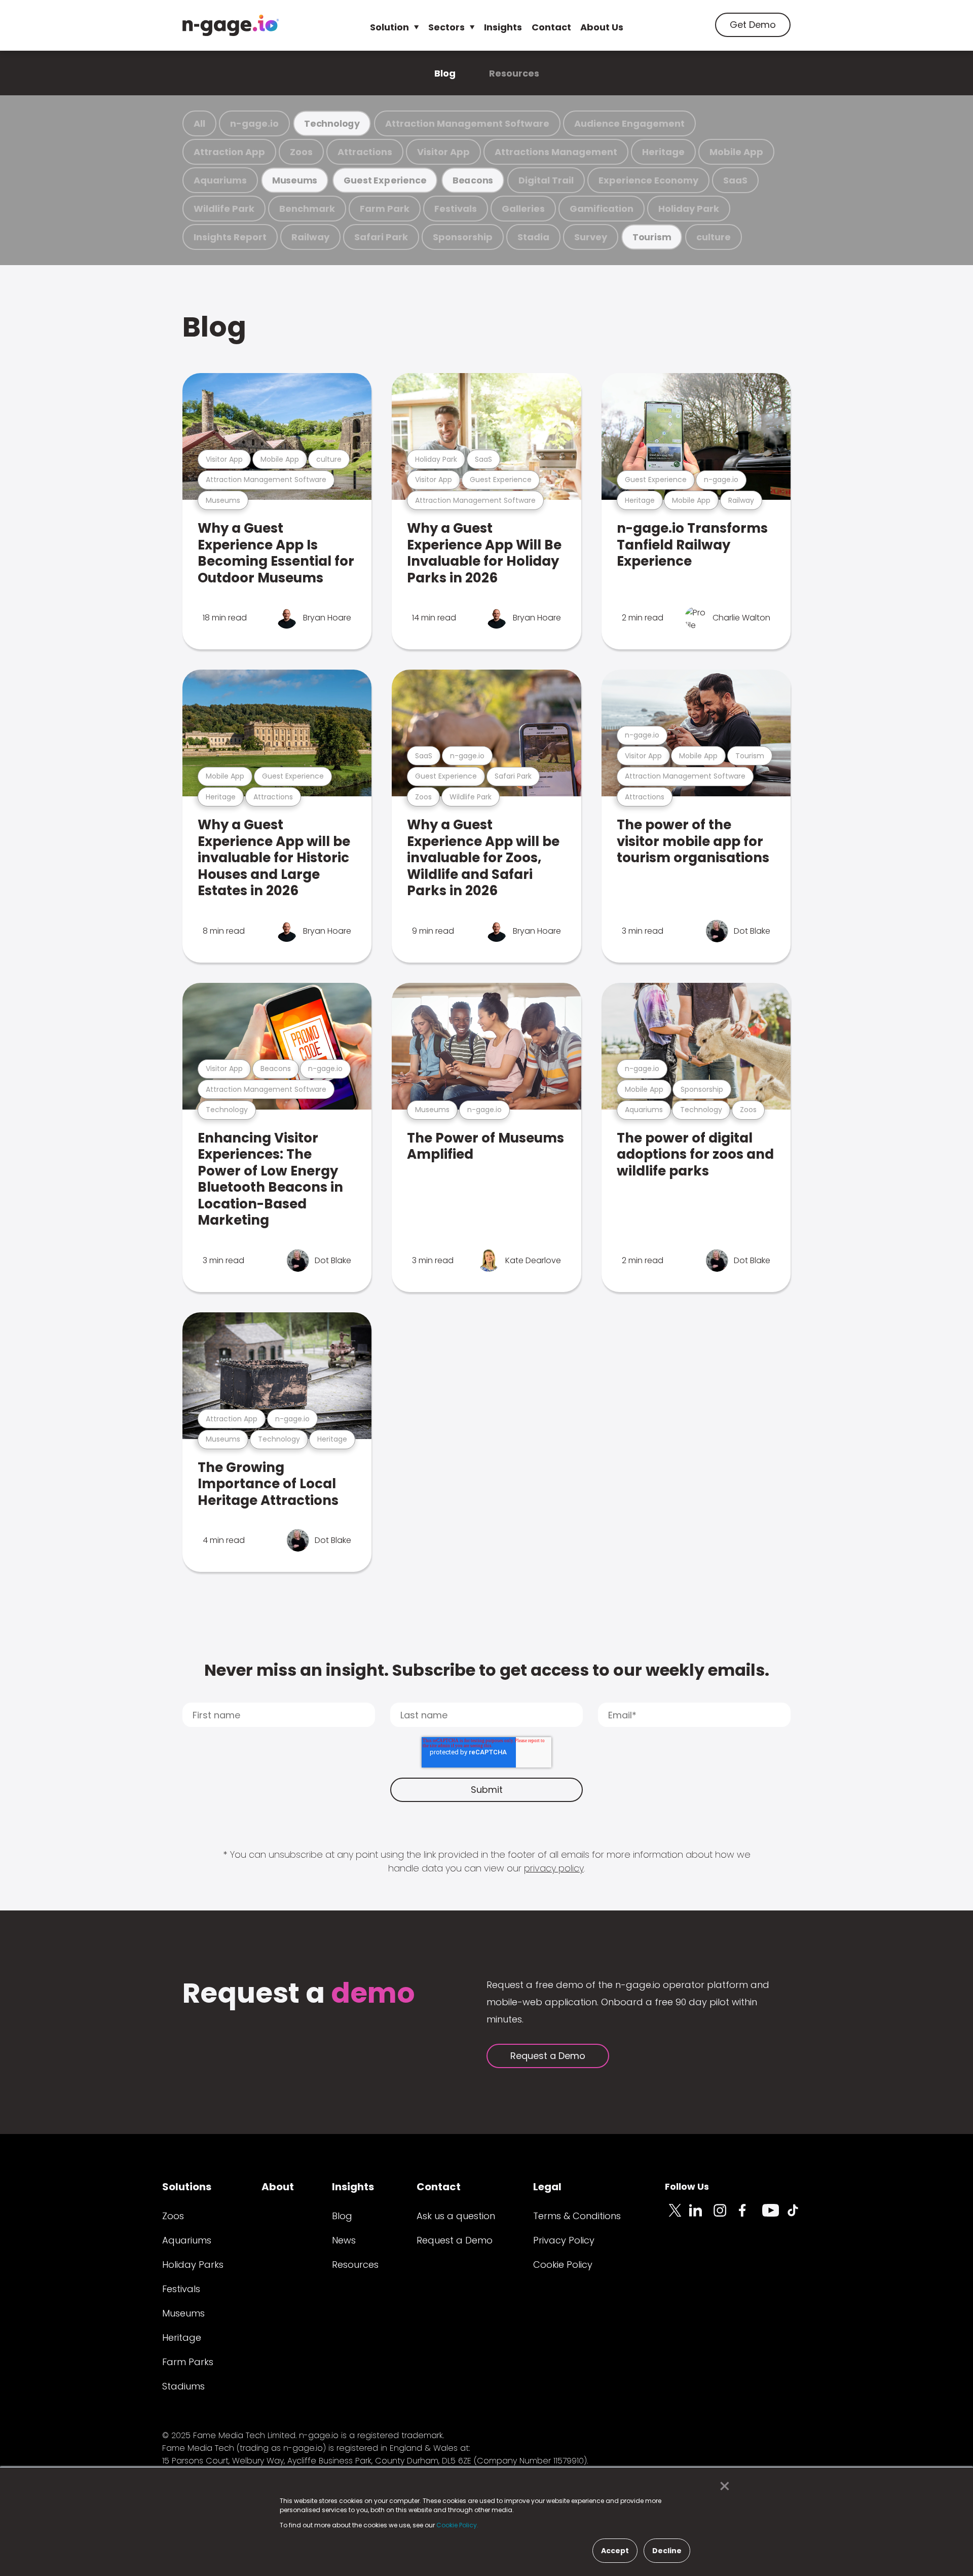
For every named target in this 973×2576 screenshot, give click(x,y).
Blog (445, 73)
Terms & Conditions (577, 2216)
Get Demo (753, 25)
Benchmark (307, 209)
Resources (514, 73)
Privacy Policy (564, 2240)
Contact (551, 27)
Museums (295, 180)
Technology (332, 123)
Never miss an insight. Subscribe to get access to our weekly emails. (487, 1670)
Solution (389, 27)
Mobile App (736, 152)
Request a (299, 1994)
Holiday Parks (193, 2265)
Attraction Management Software (467, 123)
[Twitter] (677, 2216)
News (344, 2240)
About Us (602, 27)
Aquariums (220, 180)
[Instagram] (726, 2216)
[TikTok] (799, 2216)
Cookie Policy (563, 2265)
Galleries (523, 209)
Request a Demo (548, 2056)
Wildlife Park (224, 209)
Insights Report (230, 237)
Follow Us (687, 2186)
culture (714, 237)
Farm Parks (188, 2362)
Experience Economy (648, 180)
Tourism (652, 237)
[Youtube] (774, 2216)
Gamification (602, 209)
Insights (503, 27)
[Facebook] (750, 2216)
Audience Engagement (629, 123)
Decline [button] (667, 2551)
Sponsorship (463, 237)
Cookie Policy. (457, 2525)
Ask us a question (456, 2216)
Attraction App (229, 152)
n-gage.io (254, 123)
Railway (310, 237)
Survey (591, 237)
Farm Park (385, 209)
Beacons (473, 180)
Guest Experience (385, 180)
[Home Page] (231, 25)
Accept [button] (615, 2551)
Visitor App (443, 152)
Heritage (663, 152)
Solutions (187, 2187)
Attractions (365, 152)
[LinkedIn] (701, 2216)
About (278, 2187)
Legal (547, 2187)
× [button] (722, 2486)
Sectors (446, 27)
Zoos (301, 152)
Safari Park (381, 237)
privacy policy (554, 1868)
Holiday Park (689, 209)
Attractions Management (556, 152)
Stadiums (183, 2386)
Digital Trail (546, 180)
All (199, 123)
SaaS (735, 180)
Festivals (456, 209)
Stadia (533, 237)
